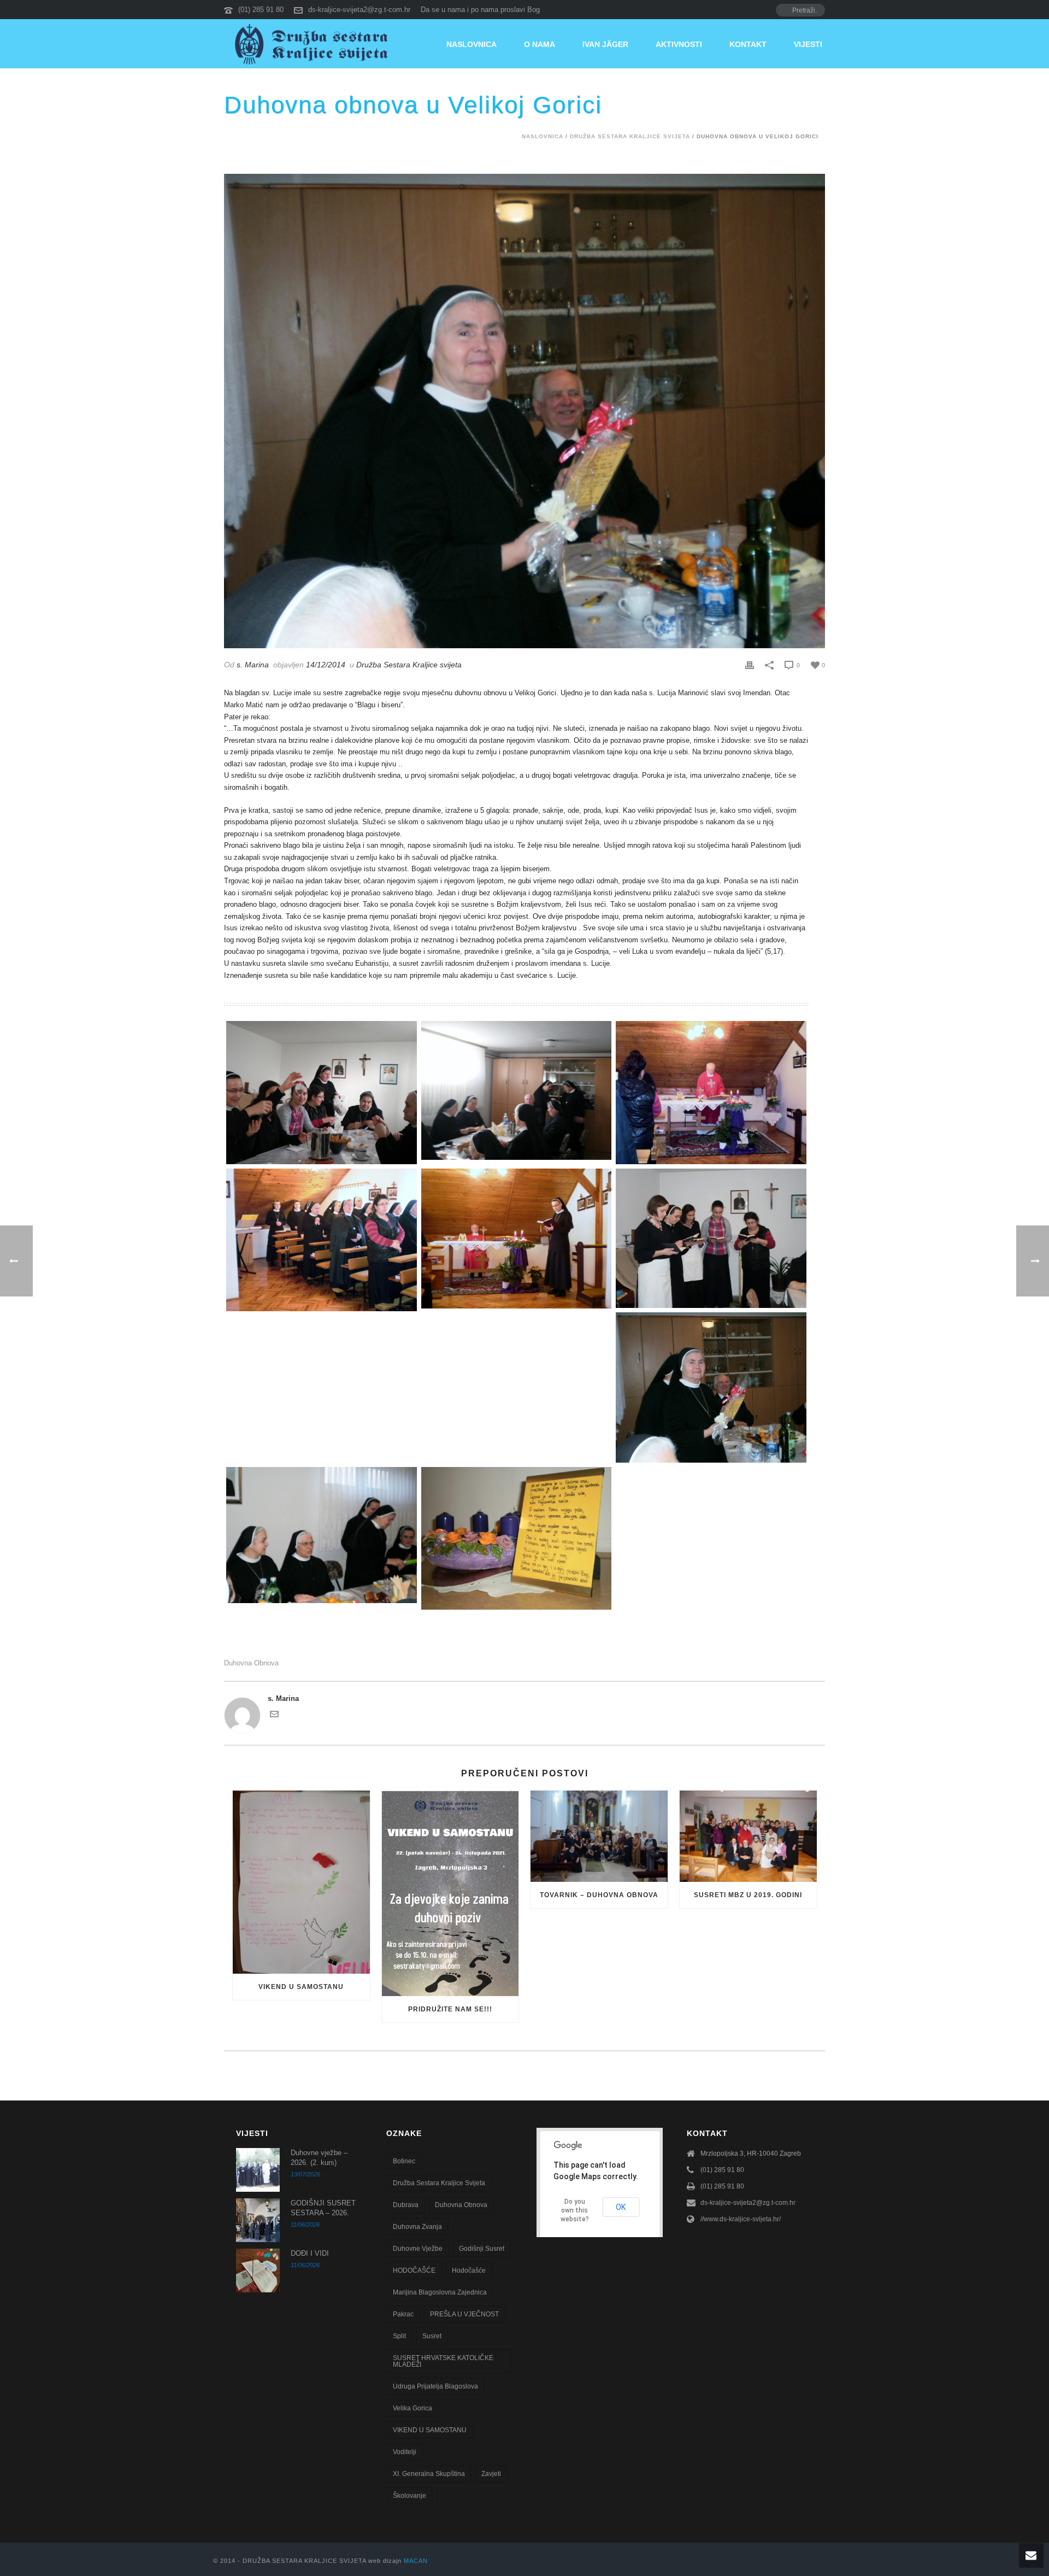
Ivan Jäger (605, 44)
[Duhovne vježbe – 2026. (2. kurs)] (258, 2170)
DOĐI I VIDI (310, 2253)
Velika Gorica (412, 2408)
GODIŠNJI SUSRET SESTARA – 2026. (323, 2208)
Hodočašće (469, 2270)
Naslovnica (472, 44)
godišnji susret (482, 2249)
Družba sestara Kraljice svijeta (439, 2183)
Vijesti (808, 44)
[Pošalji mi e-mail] (274, 1716)
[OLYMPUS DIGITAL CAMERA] (322, 1092)
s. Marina (253, 665)
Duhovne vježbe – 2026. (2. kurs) (319, 2158)
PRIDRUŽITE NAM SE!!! (450, 2009)
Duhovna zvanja (417, 2227)
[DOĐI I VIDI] (258, 2270)
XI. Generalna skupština (429, 2474)
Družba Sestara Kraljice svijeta (630, 136)
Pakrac (403, 2314)
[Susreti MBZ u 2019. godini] (748, 1836)
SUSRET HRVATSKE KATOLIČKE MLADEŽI (443, 2361)
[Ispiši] (750, 665)
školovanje (409, 2496)
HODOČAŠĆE (414, 2270)
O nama (540, 44)
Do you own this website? (575, 2210)
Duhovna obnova (251, 1663)
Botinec (404, 2161)
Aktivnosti (679, 44)
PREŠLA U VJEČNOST (464, 2314)
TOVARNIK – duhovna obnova (599, 1895)
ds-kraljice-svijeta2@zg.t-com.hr (359, 10)
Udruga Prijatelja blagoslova (435, 2386)
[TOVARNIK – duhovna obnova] (599, 1836)
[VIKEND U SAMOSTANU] (301, 1882)
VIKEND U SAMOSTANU (301, 1987)
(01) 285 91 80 (261, 10)
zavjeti (491, 2474)
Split (399, 2336)
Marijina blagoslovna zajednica (440, 2292)
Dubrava (406, 2205)
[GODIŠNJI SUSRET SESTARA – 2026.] (258, 2220)
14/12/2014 (326, 665)
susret (432, 2336)
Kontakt (748, 44)
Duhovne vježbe (418, 2249)
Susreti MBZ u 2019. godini (748, 1895)
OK (621, 2207)
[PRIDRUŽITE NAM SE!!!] (450, 1893)
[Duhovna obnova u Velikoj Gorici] (524, 411)
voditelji (405, 2452)
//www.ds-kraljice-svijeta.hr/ (741, 2219)
